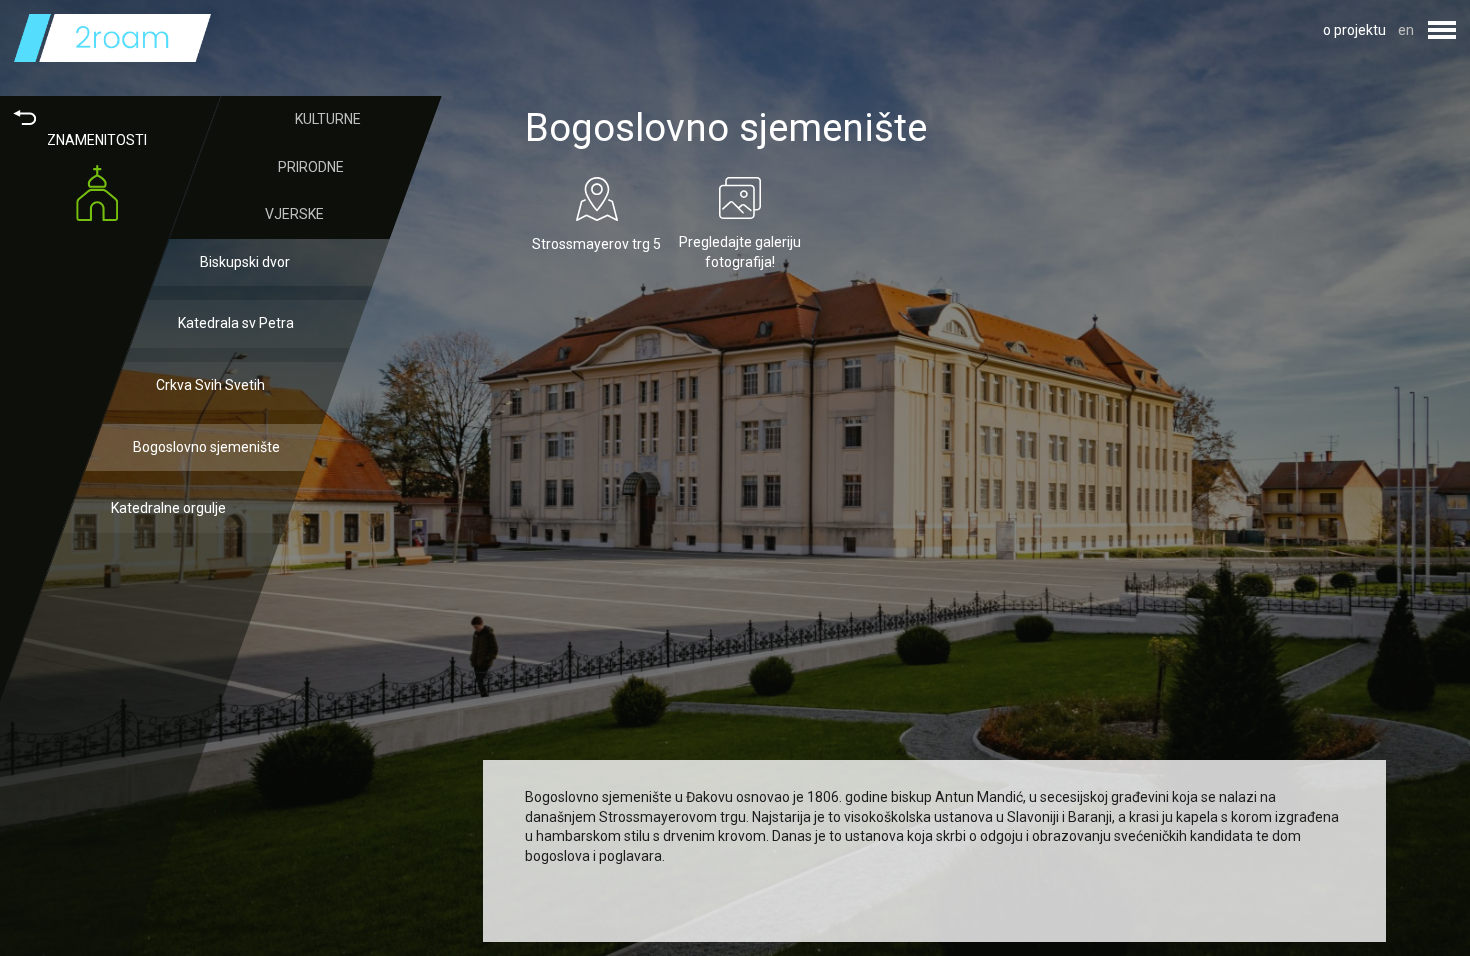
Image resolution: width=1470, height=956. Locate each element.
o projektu (1354, 30)
